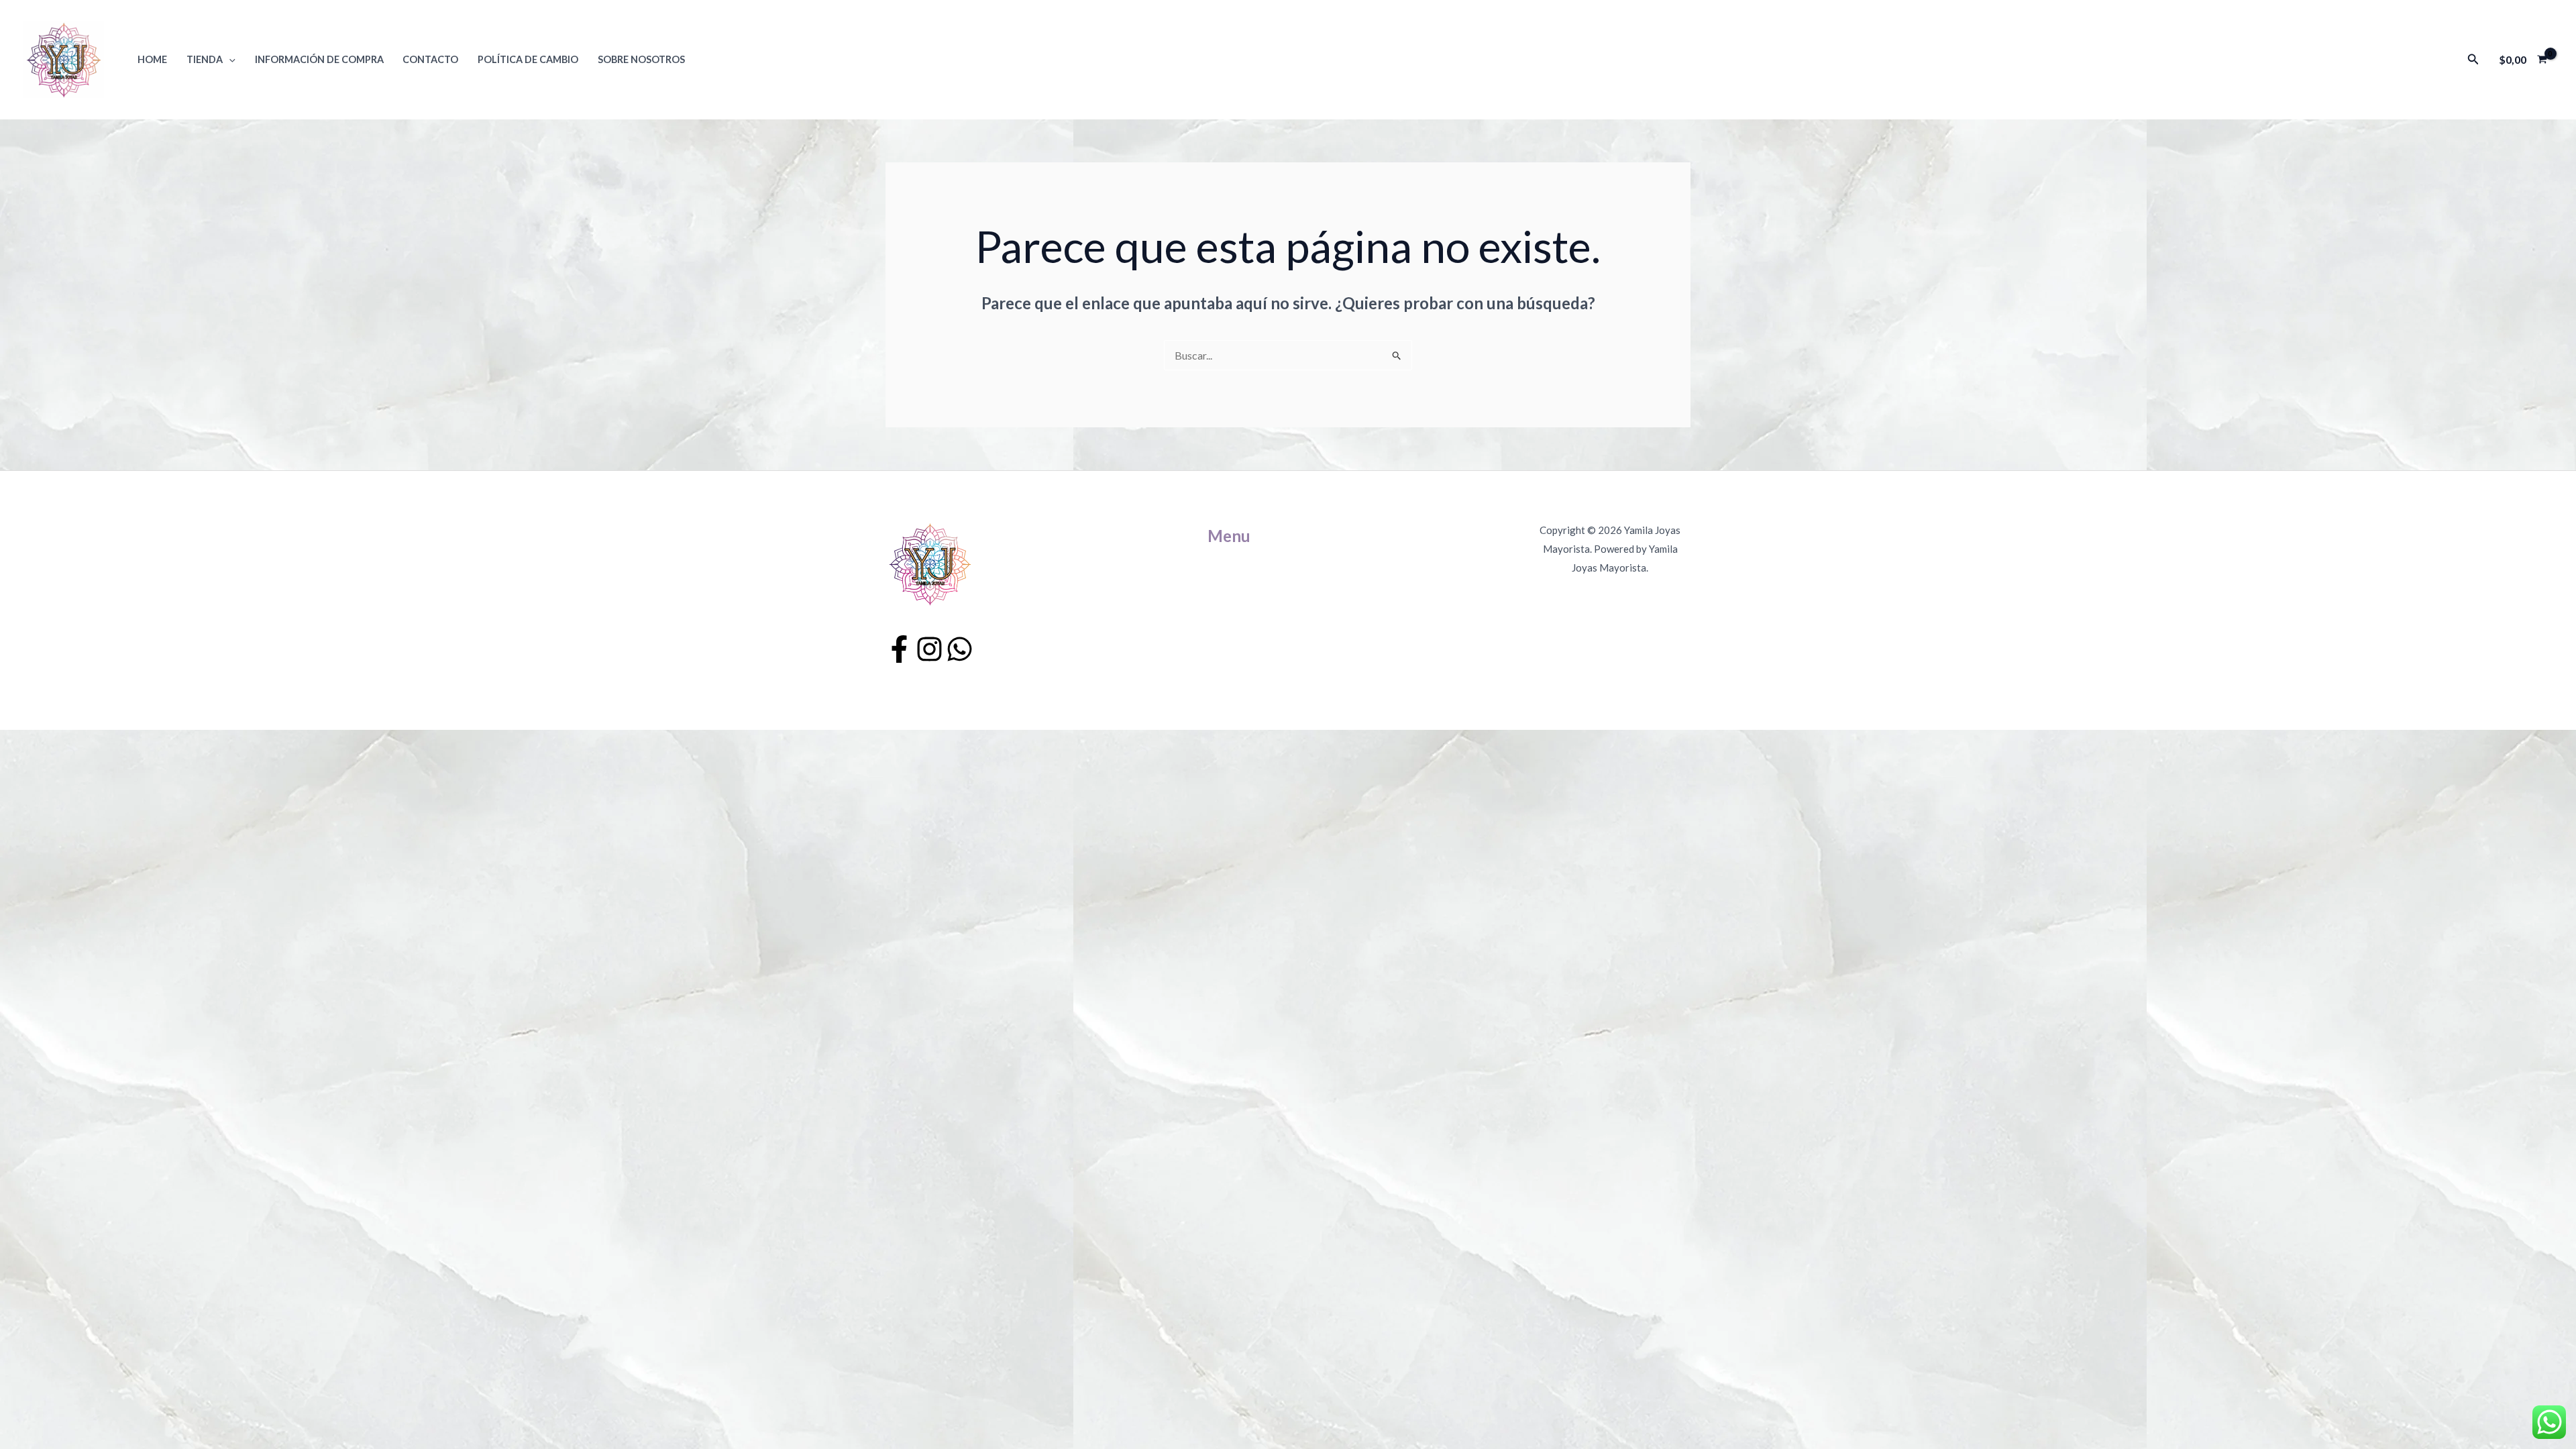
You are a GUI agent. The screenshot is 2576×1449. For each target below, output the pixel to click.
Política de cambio (528, 59)
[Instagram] (929, 649)
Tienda (205, 59)
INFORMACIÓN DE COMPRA (319, 59)
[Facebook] (899, 649)
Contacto (430, 59)
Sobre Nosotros (641, 59)
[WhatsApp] (960, 649)
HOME (152, 59)
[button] (229, 59)
